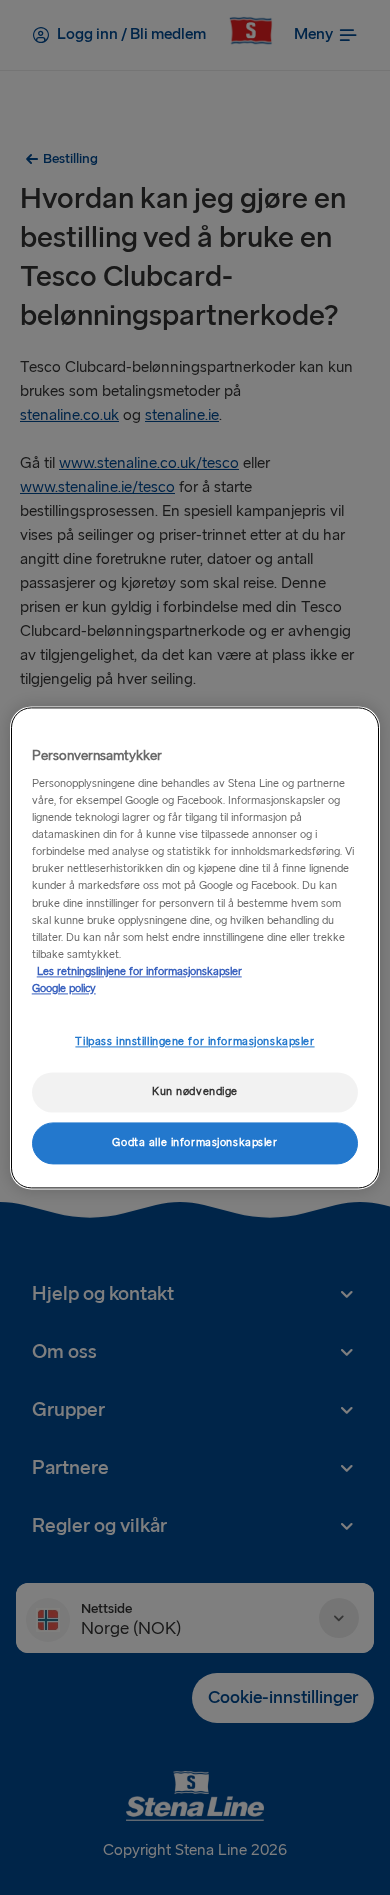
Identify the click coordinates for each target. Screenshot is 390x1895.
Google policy (64, 988)
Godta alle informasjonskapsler (194, 1142)
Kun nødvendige (195, 1091)
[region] (195, 947)
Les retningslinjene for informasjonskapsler (139, 971)
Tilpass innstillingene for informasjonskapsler (194, 1041)
